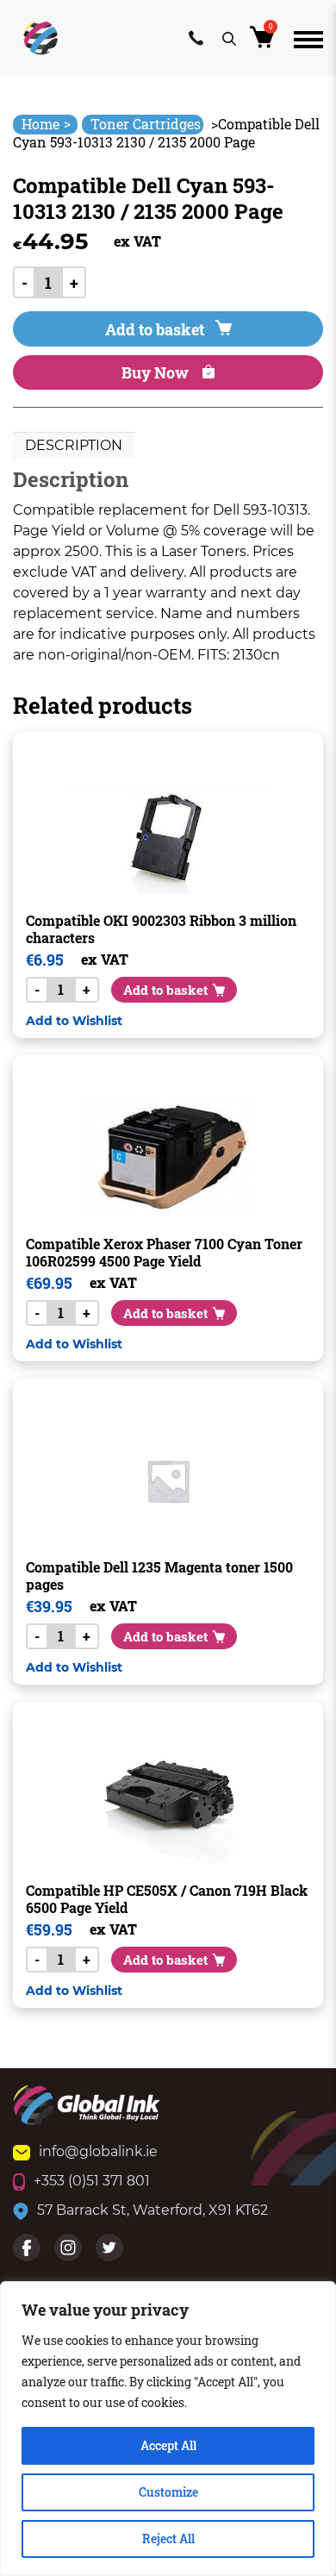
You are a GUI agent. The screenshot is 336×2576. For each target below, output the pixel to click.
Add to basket (155, 329)
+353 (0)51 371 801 (92, 2181)
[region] (168, 2429)
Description (74, 445)
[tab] (74, 446)
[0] (265, 42)
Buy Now (157, 372)
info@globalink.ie (98, 2151)
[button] (74, 1020)
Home (46, 124)
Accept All (168, 2445)
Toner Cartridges (146, 124)
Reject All (168, 2538)
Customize (168, 2492)
